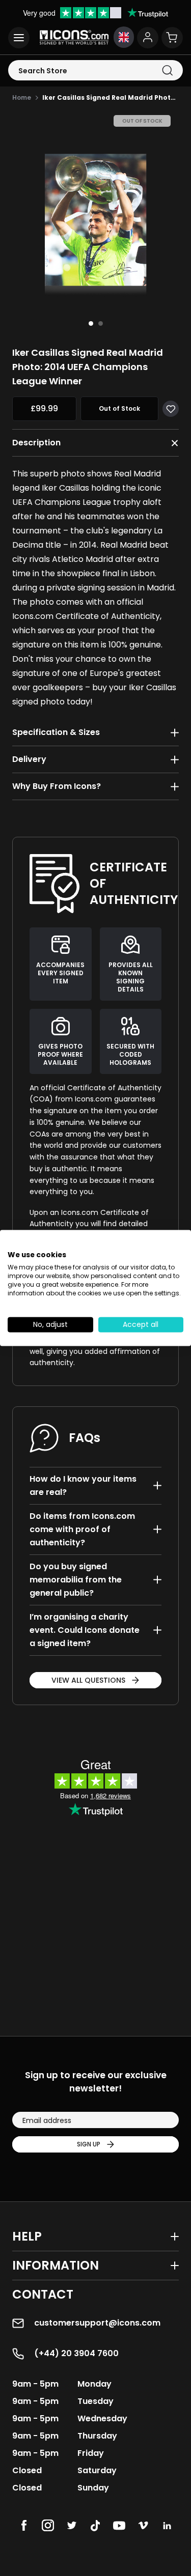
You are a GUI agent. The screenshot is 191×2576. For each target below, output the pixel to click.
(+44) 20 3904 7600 (76, 2353)
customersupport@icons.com (97, 2323)
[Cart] (172, 38)
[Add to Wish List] (171, 409)
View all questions (88, 1680)
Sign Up (89, 2144)
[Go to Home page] (74, 37)
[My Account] (148, 38)
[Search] (167, 70)
